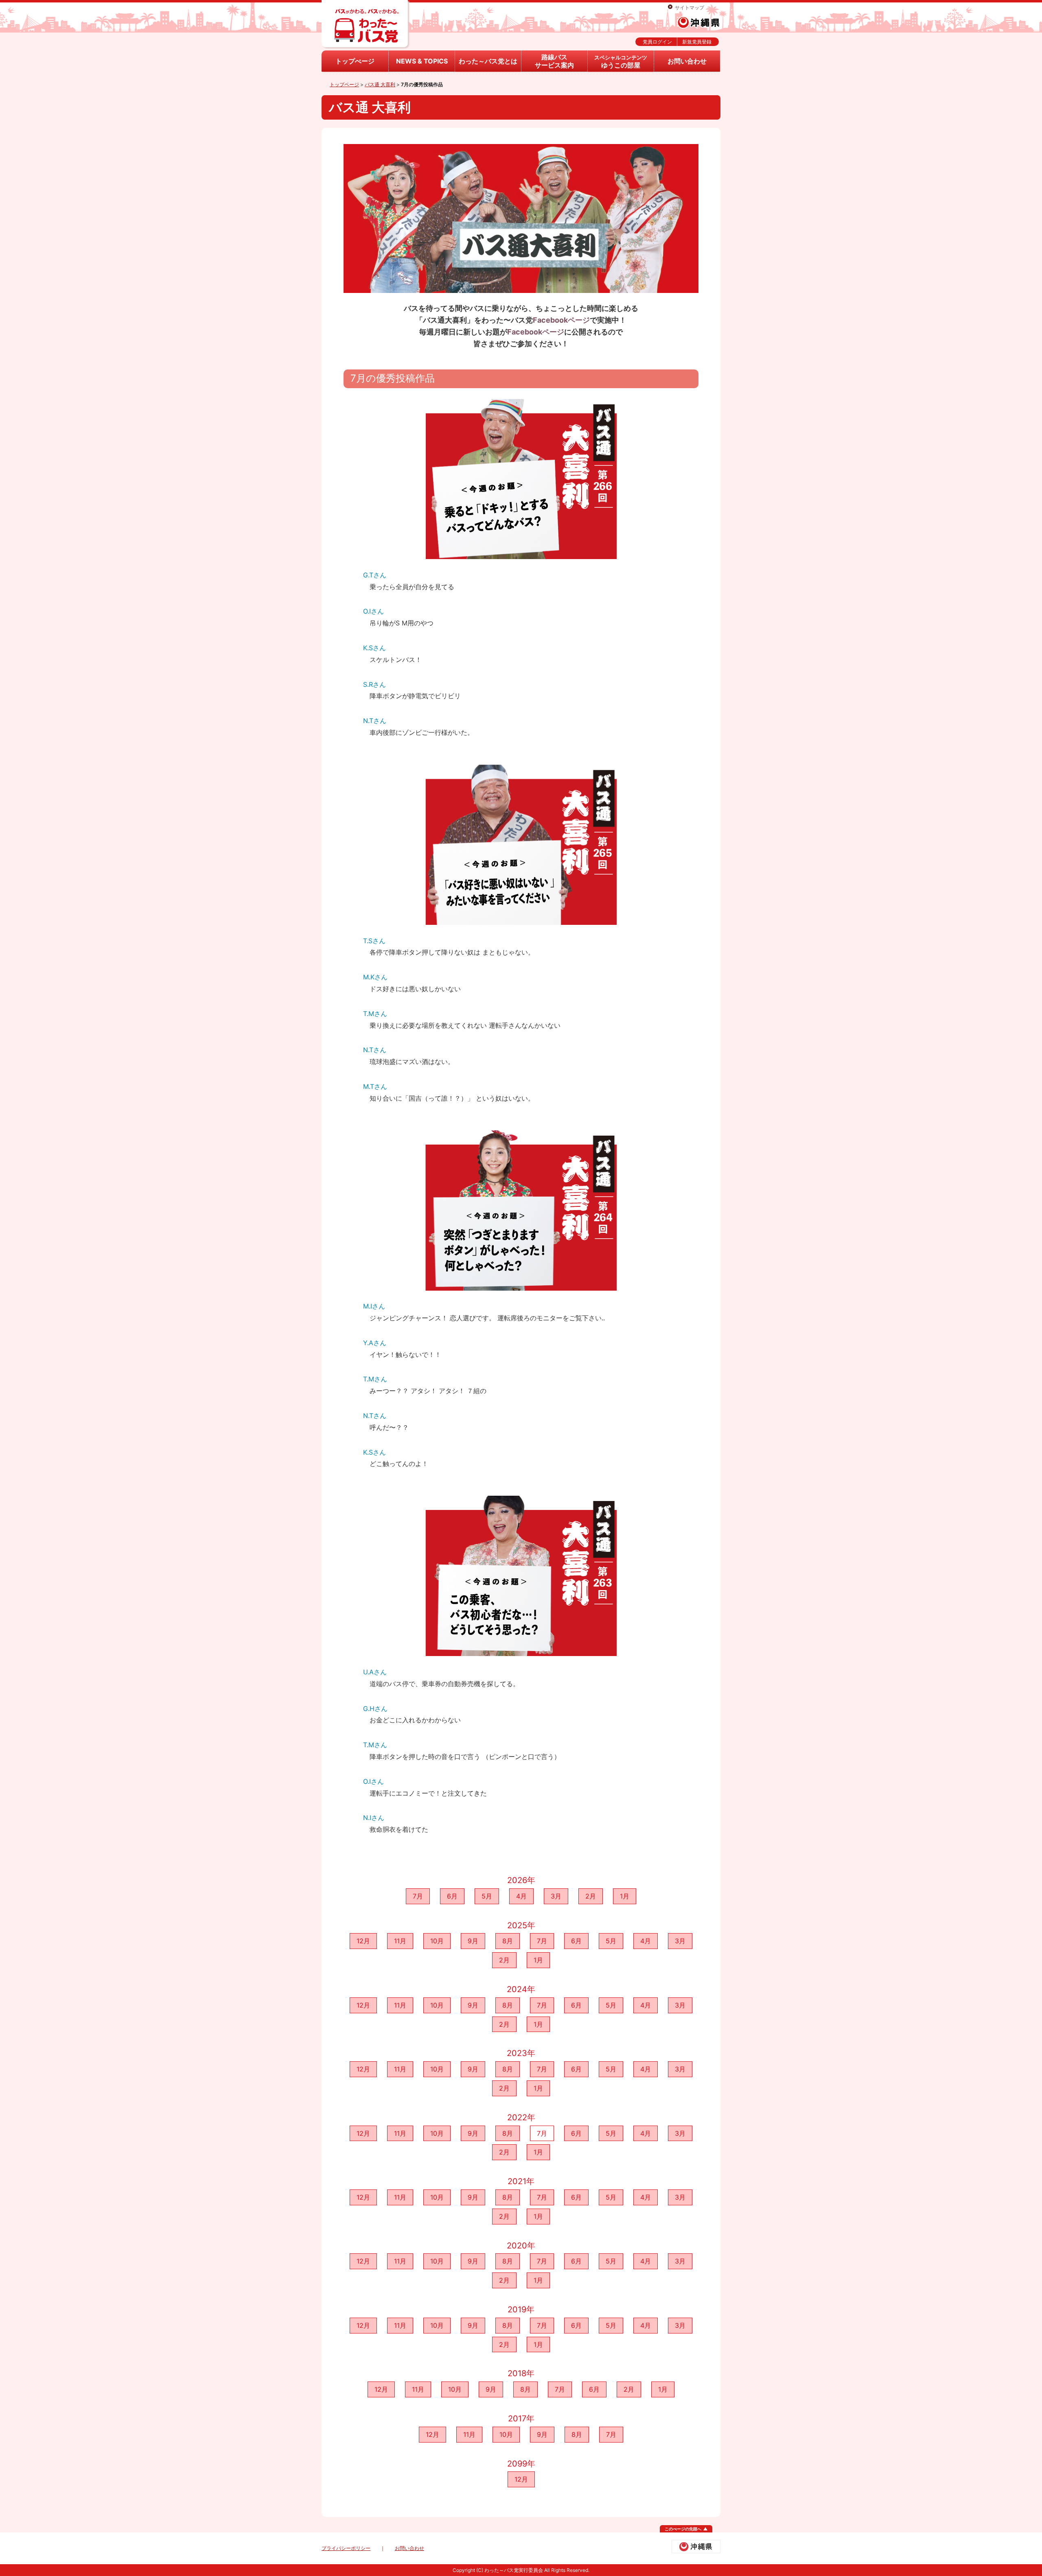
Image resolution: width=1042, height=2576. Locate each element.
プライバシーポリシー (346, 2548)
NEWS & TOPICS (422, 61)
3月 (556, 1896)
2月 (591, 1896)
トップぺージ (355, 61)
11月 (400, 1941)
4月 (521, 1896)
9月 (473, 1941)
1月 (625, 1896)
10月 (437, 1941)
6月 (452, 1896)
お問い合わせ (687, 61)
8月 (508, 1941)
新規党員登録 (697, 42)
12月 (363, 1941)
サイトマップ (690, 8)
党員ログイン (657, 42)
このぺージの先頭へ (683, 2529)
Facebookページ (561, 320)
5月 (487, 1896)
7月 (418, 1896)
